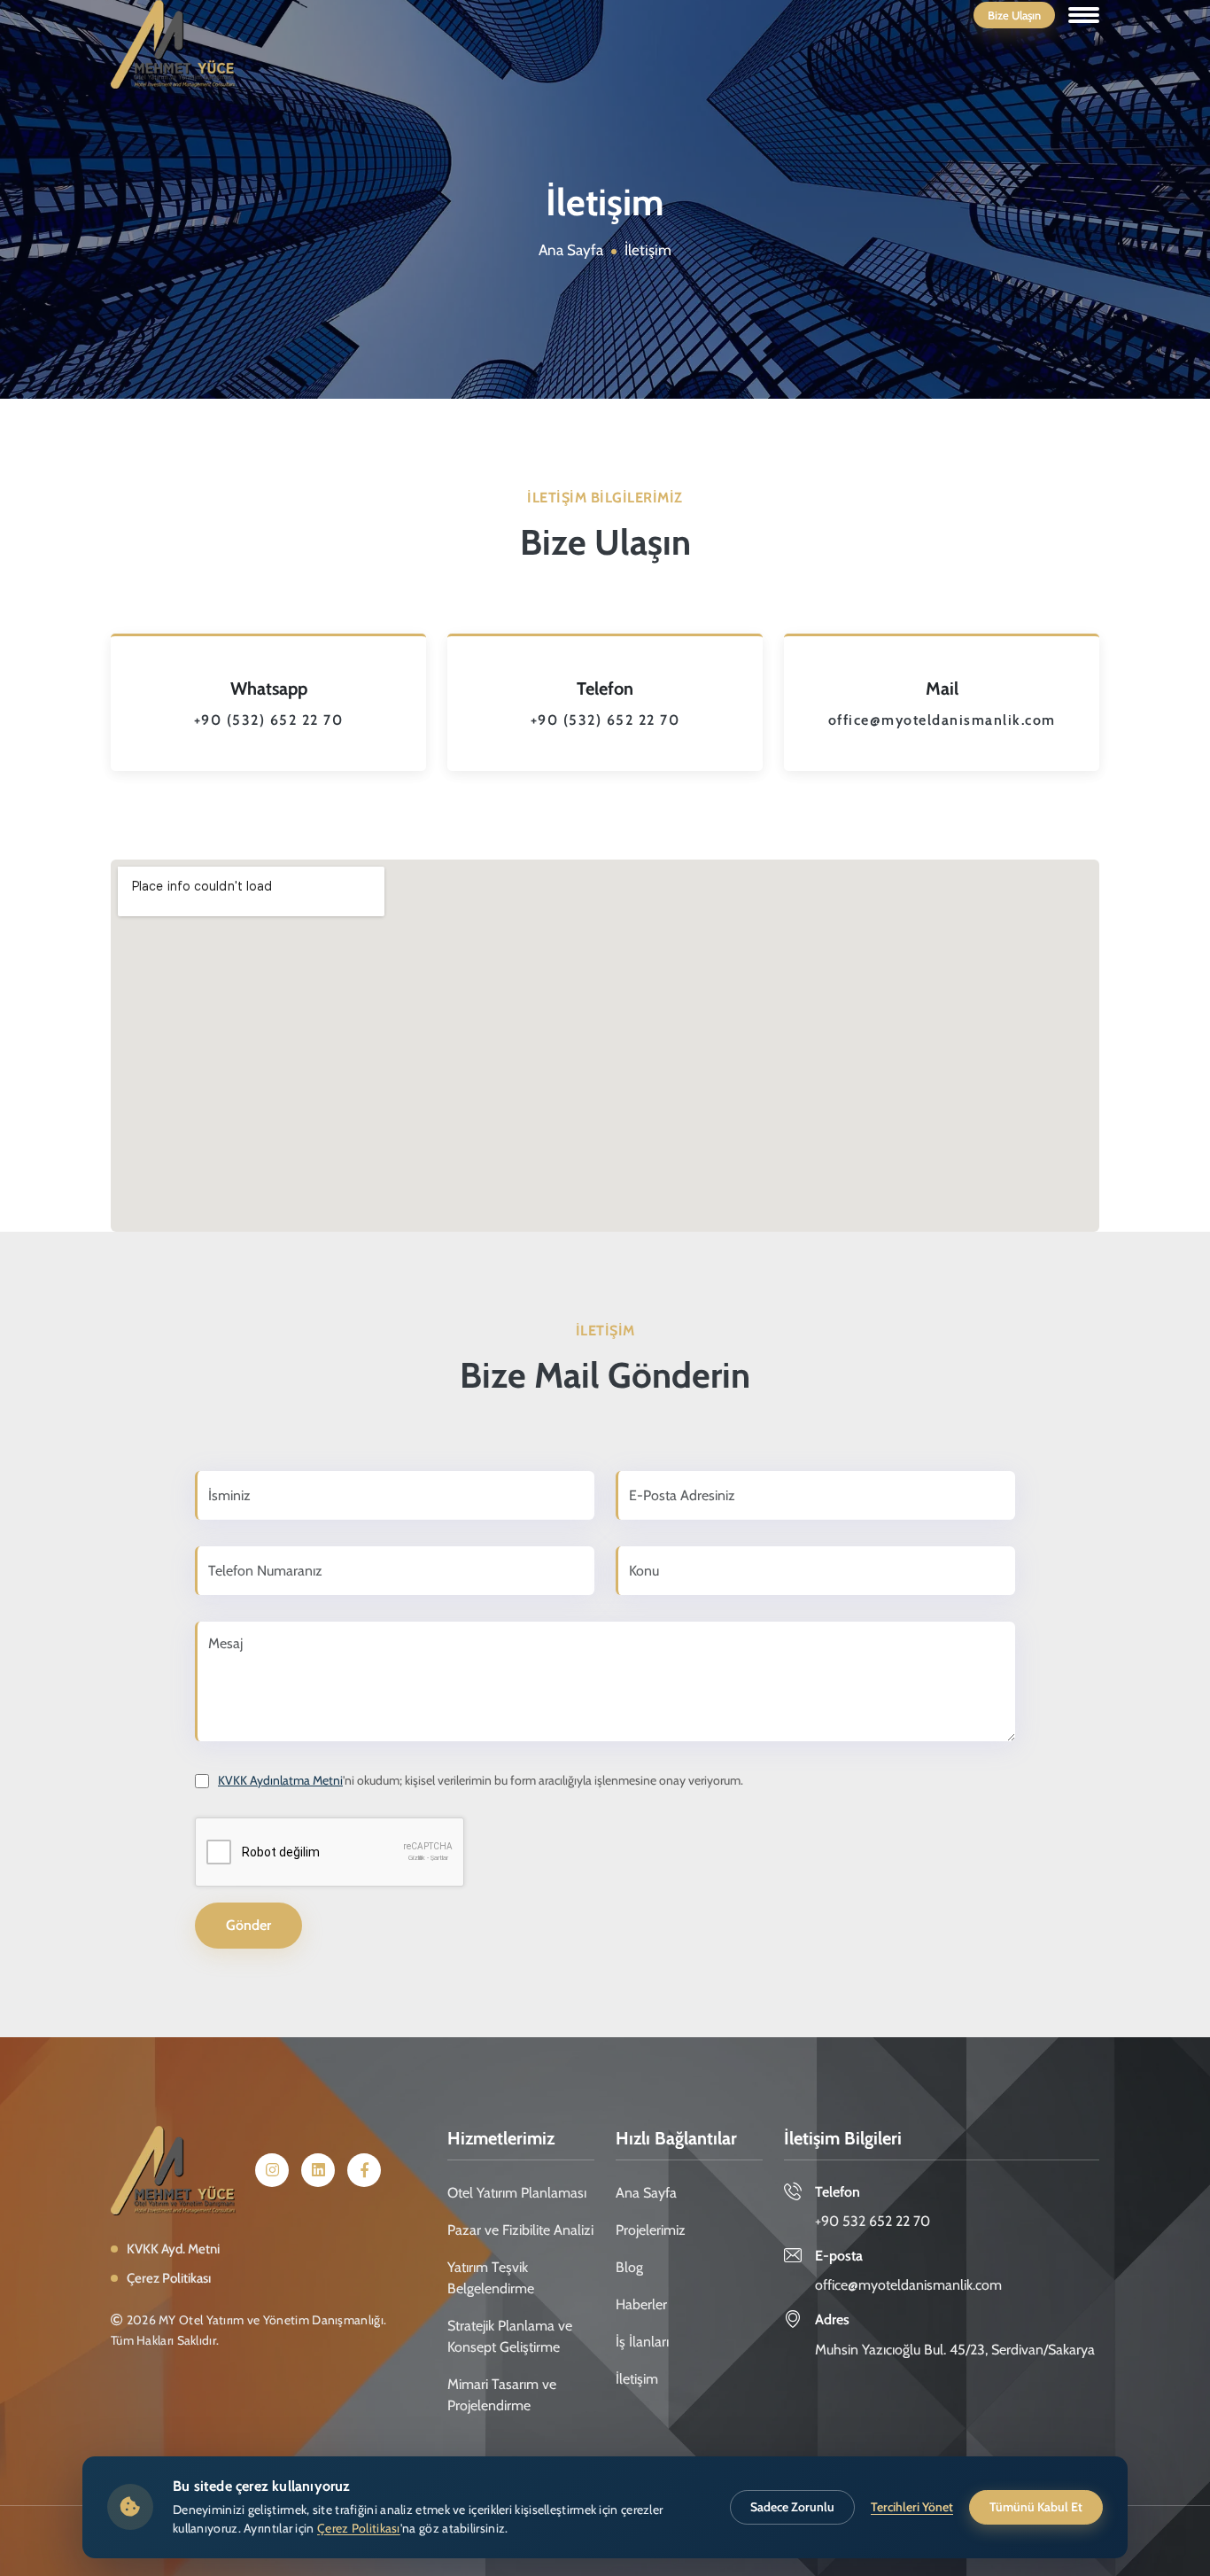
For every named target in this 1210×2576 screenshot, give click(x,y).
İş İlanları (642, 2342)
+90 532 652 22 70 (873, 2221)
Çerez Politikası (169, 2278)
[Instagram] (272, 2171)
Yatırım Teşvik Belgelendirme (491, 2278)
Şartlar (439, 1858)
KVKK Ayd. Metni (173, 2249)
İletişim (637, 2379)
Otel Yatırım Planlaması (517, 2193)
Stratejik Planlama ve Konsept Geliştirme (510, 2336)
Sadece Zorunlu (792, 2507)
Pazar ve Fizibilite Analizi (520, 2230)
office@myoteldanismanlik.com (942, 720)
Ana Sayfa (571, 250)
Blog (629, 2267)
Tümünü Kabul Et (1036, 2507)
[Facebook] (364, 2171)
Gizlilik (417, 1858)
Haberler (641, 2304)
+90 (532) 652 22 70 (269, 720)
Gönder (248, 1925)
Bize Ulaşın (1014, 15)
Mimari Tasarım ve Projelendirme (502, 2395)
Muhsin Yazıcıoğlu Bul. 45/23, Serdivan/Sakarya (955, 2350)
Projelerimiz (651, 2230)
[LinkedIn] (318, 2171)
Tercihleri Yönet (912, 2507)
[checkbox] (330, 1852)
